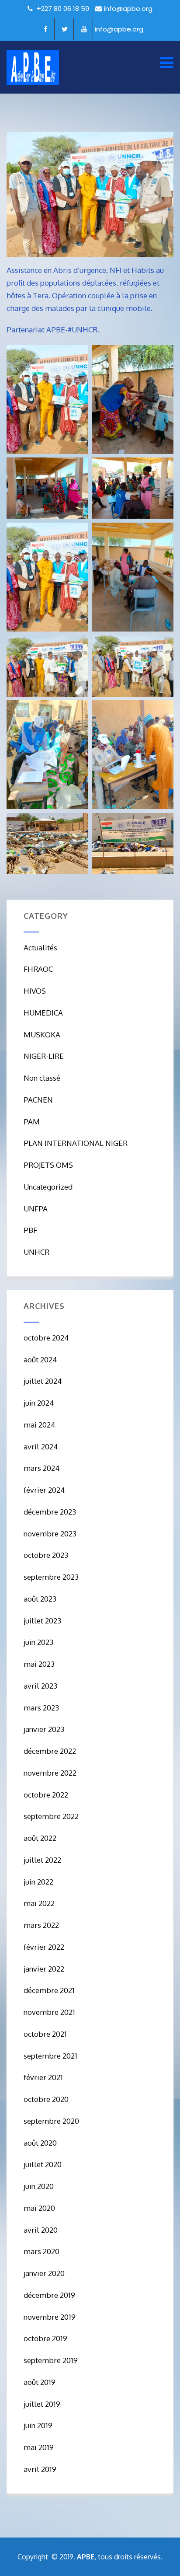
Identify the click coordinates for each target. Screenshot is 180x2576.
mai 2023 (39, 1664)
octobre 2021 (45, 2034)
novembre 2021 (49, 2012)
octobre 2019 (45, 2338)
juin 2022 (38, 1882)
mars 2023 (41, 1708)
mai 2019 (39, 2447)
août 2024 (40, 1360)
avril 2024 (41, 1447)
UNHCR (36, 1252)
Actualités (40, 948)
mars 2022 (41, 1925)
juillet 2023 (42, 1621)
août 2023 (40, 1599)
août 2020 (40, 2143)
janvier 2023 (44, 1729)
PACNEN (38, 1100)
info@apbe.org (128, 9)
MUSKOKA (42, 1035)
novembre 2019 (50, 2317)
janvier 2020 (44, 2273)
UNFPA (36, 1209)
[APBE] (33, 67)
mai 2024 (39, 1425)
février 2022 (44, 1947)
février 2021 (43, 2077)
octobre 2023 (46, 1555)
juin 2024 (39, 1403)
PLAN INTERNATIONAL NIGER (76, 1143)
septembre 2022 (51, 1816)
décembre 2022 (50, 1751)
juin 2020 (39, 2186)
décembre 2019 (49, 2295)
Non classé (42, 1078)
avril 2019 (40, 2469)
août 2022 (40, 1838)
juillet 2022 (42, 1860)
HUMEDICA (43, 1013)
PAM (32, 1122)
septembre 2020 (51, 2121)
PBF (30, 1230)
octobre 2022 (46, 1795)
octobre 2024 (46, 1338)
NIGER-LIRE (44, 1056)
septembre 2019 (51, 2360)
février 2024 (44, 1490)
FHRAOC (38, 969)
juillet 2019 (42, 2404)
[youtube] (84, 29)
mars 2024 (42, 1468)
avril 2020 (41, 2230)
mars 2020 (42, 2251)
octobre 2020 (46, 2099)
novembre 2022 (50, 1773)
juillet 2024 (43, 1381)
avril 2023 (40, 1686)
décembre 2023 (50, 1512)
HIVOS (35, 991)
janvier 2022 (44, 1969)
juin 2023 (38, 1642)
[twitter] (65, 29)
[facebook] (46, 29)
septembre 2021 (50, 2056)
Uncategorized (48, 1187)
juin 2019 (38, 2425)
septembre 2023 (51, 1577)
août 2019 (40, 2382)
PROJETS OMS (48, 1165)
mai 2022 (39, 1903)
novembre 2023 (50, 1534)
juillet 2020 (43, 2164)
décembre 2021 (49, 1990)
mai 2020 (39, 2208)
